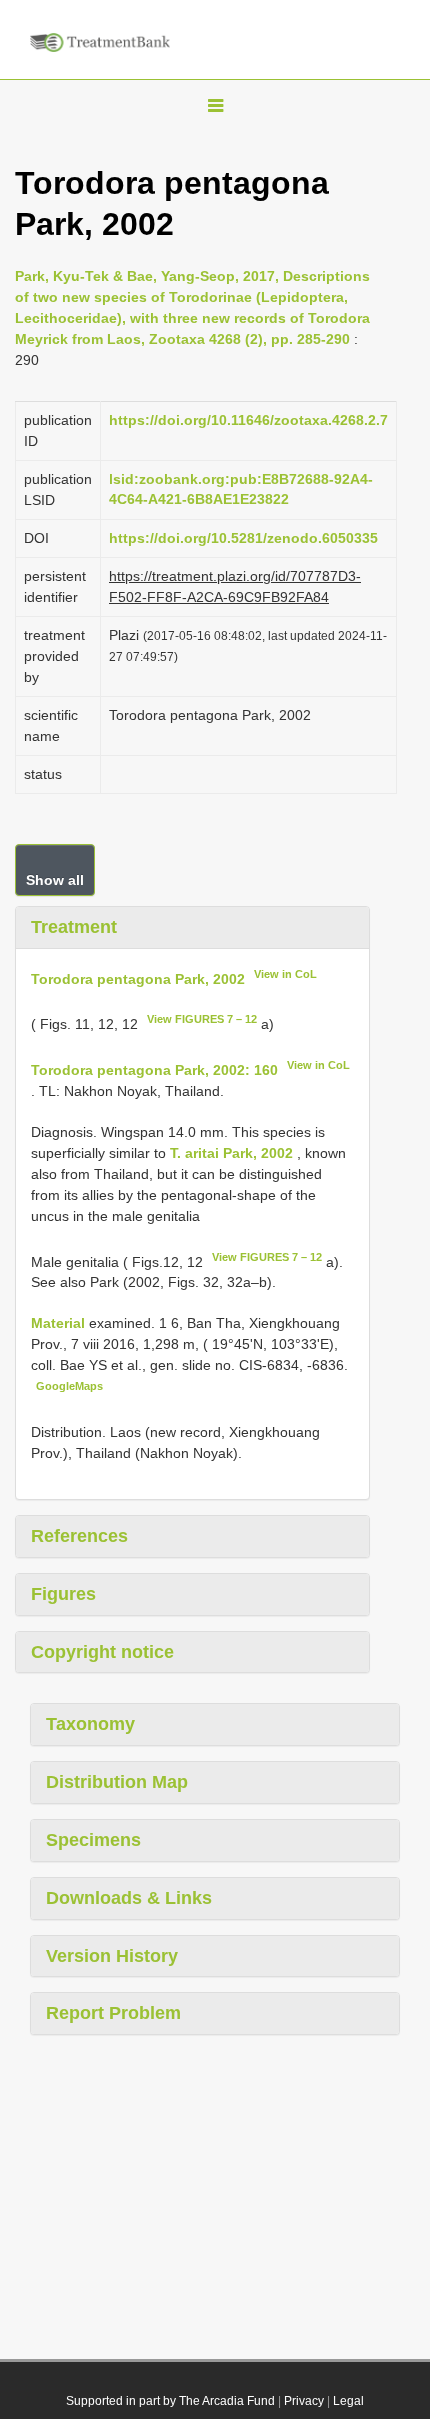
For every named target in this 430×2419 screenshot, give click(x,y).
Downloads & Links (129, 1898)
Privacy (304, 2401)
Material (60, 1323)
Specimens (93, 1840)
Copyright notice (102, 1652)
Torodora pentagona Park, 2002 (138, 978)
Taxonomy (90, 1724)
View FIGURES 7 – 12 (202, 1019)
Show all (55, 880)
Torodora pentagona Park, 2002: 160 (154, 1070)
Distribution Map (117, 1782)
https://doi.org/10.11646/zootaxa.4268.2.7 (248, 420)
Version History (112, 1956)
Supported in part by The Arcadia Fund (170, 2401)
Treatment (74, 927)
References (79, 1536)
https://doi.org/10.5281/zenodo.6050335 (243, 538)
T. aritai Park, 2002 (231, 1153)
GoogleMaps (69, 1386)
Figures (63, 1594)
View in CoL (285, 974)
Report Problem (113, 2013)
